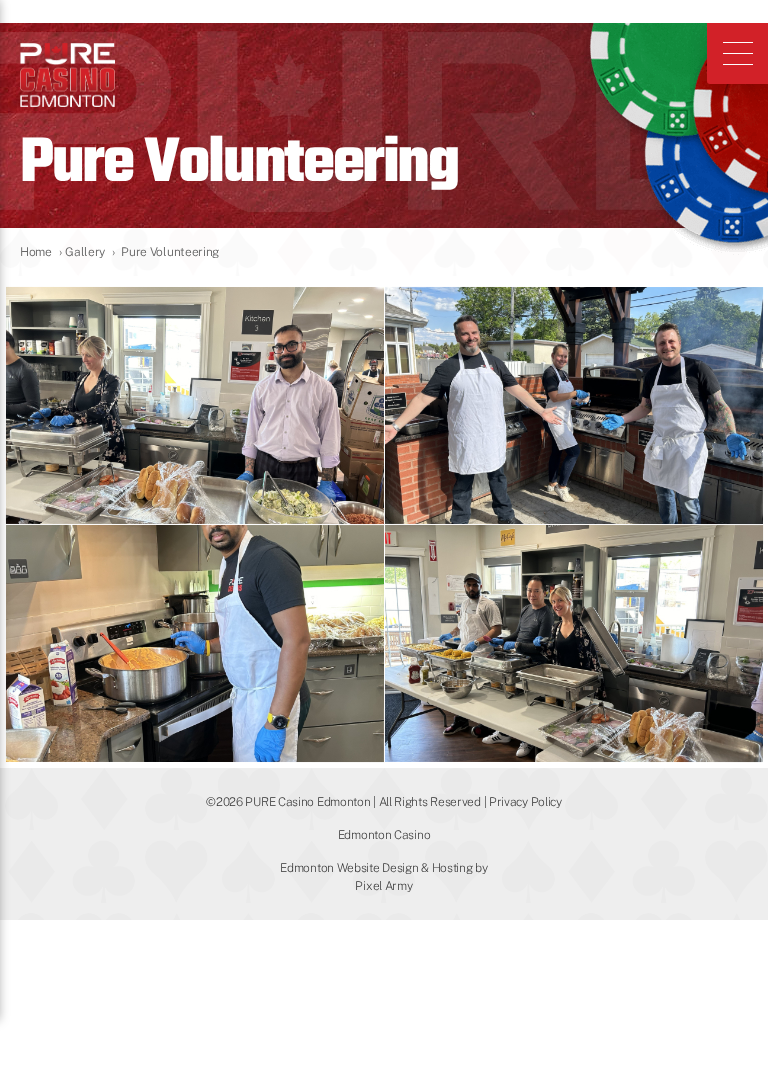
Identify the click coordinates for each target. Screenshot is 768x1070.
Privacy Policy (525, 802)
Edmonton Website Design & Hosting (376, 868)
